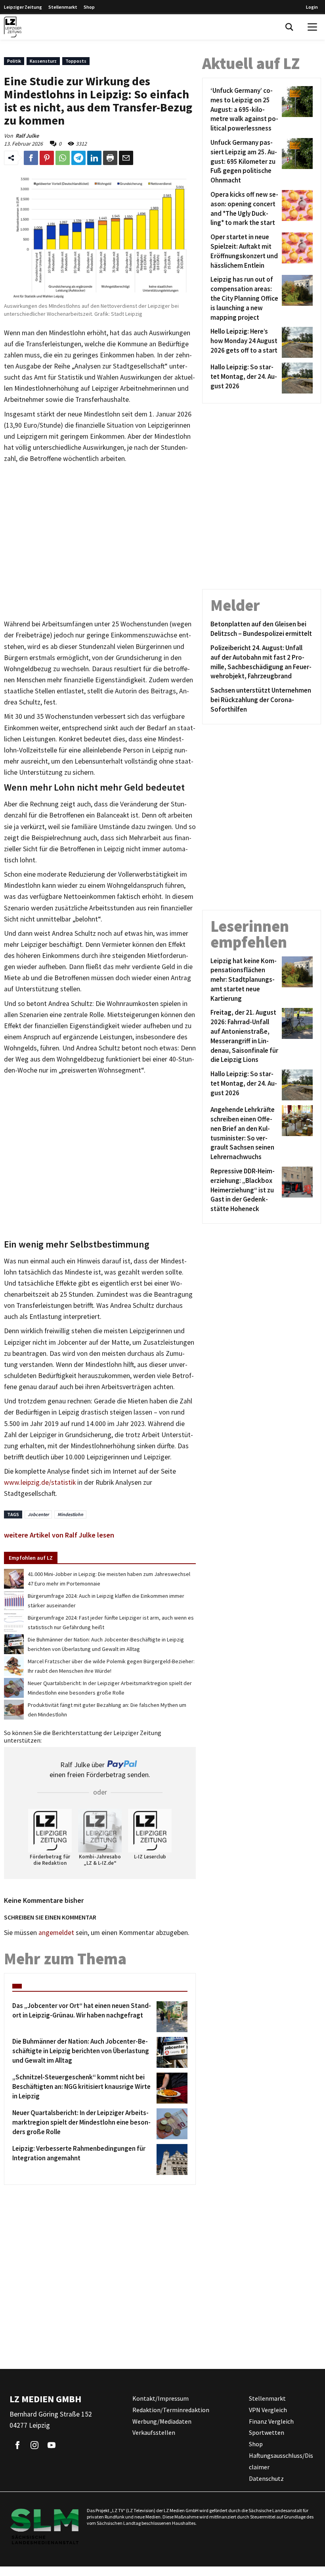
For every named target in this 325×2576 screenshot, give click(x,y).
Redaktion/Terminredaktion (171, 2410)
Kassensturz (43, 61)
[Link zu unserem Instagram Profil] (34, 2445)
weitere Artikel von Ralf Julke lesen (59, 1535)
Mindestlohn (70, 1514)
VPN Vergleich (268, 2410)
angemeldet (56, 1933)
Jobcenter (38, 1514)
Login (312, 7)
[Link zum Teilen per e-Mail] (126, 158)
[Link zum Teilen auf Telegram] (78, 158)
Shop (89, 7)
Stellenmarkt (63, 7)
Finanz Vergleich (271, 2421)
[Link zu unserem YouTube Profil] (52, 2445)
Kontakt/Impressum (161, 2398)
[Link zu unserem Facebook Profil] (17, 2445)
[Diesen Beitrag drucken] (110, 158)
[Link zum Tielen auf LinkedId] (94, 158)
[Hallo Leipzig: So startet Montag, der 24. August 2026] (296, 378)
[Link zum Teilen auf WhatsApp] (63, 158)
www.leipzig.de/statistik (40, 1482)
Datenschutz (266, 2478)
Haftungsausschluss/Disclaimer (281, 2461)
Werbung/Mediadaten (162, 2421)
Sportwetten (267, 2433)
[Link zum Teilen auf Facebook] (31, 158)
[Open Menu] (312, 27)
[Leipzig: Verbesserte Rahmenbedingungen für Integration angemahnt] (171, 2159)
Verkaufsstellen (154, 2433)
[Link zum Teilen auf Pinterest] (47, 158)
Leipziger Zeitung (23, 7)
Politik (14, 61)
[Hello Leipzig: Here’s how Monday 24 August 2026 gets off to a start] (296, 342)
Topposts (76, 61)
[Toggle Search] (289, 27)
